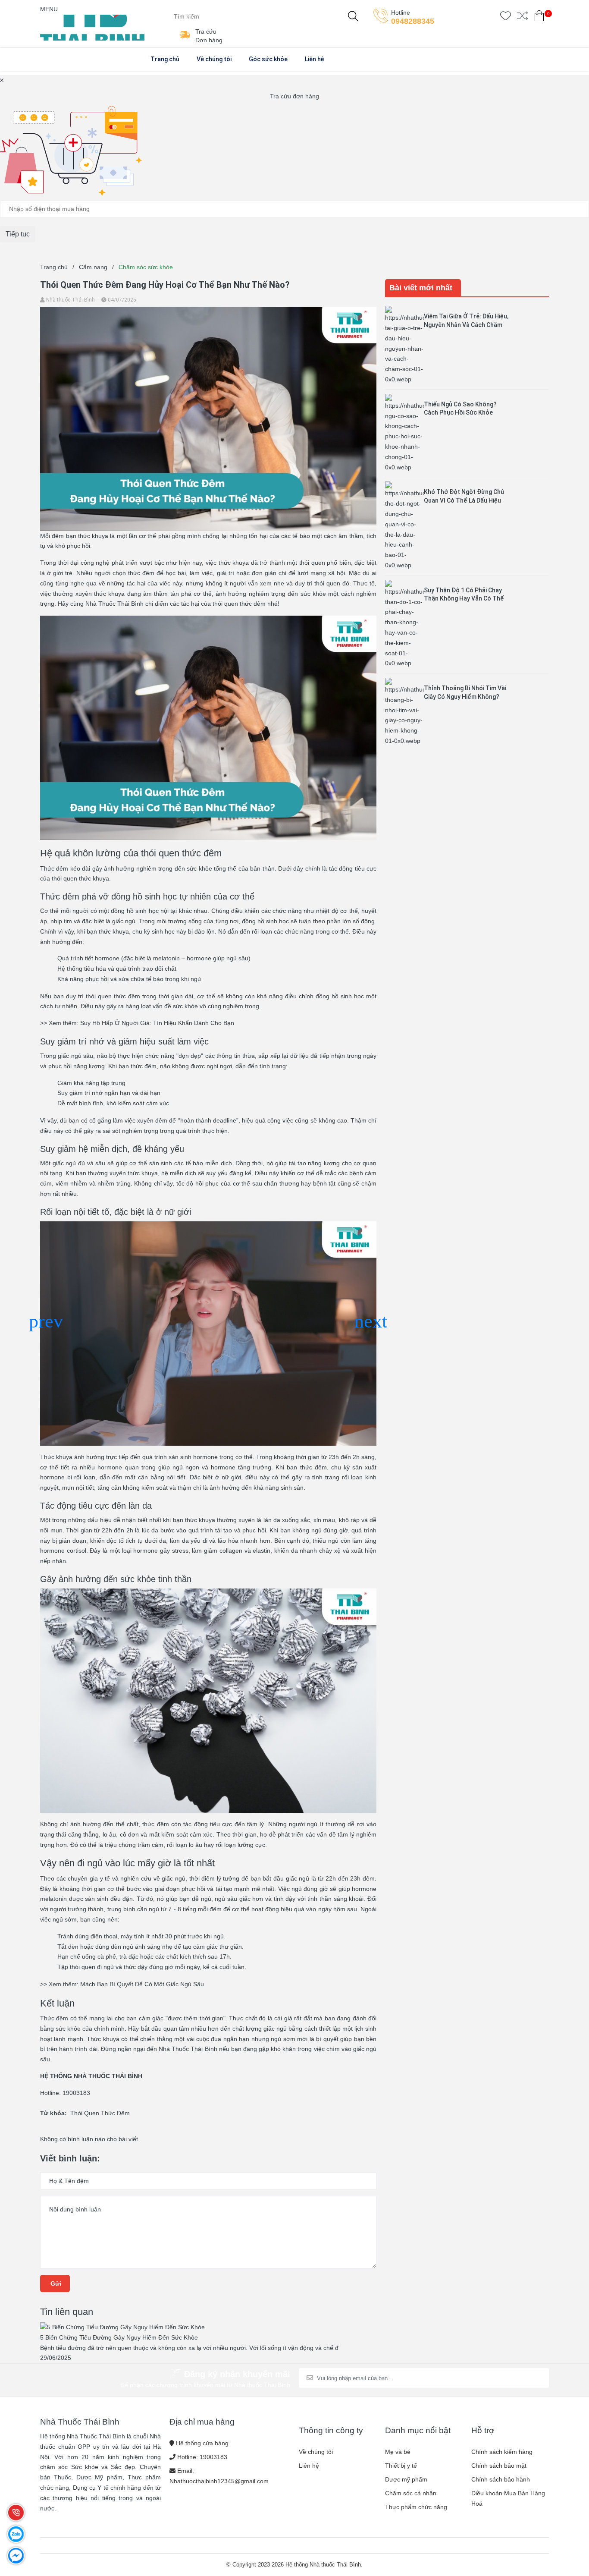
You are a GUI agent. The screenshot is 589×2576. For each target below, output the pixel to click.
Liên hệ (315, 59)
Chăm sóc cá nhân (411, 2493)
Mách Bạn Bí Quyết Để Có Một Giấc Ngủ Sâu (142, 1984)
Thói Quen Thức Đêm (100, 2113)
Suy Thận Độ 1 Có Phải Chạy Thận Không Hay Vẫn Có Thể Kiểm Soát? (464, 599)
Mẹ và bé (398, 2452)
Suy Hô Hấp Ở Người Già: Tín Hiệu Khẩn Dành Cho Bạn (157, 1023)
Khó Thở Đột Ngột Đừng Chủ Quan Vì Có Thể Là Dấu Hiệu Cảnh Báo (464, 500)
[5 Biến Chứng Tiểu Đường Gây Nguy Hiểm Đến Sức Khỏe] (123, 2327)
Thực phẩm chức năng (416, 2507)
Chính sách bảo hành (501, 2479)
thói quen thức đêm (239, 604)
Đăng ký (520, 2378)
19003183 (213, 2457)
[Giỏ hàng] (539, 17)
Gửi (55, 2283)
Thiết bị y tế (401, 2466)
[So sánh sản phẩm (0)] (522, 17)
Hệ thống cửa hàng (202, 2443)
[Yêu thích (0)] (506, 17)
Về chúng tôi (214, 59)
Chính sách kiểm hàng (502, 2452)
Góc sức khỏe (268, 59)
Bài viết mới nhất (421, 288)
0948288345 (413, 21)
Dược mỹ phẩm (406, 2479)
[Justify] (353, 16)
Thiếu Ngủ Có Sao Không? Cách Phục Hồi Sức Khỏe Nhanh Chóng (460, 413)
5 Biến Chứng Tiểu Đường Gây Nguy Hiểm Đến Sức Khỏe (120, 2337)
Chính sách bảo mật (499, 2466)
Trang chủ (165, 59)
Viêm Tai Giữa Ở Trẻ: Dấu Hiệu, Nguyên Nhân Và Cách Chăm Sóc (466, 325)
